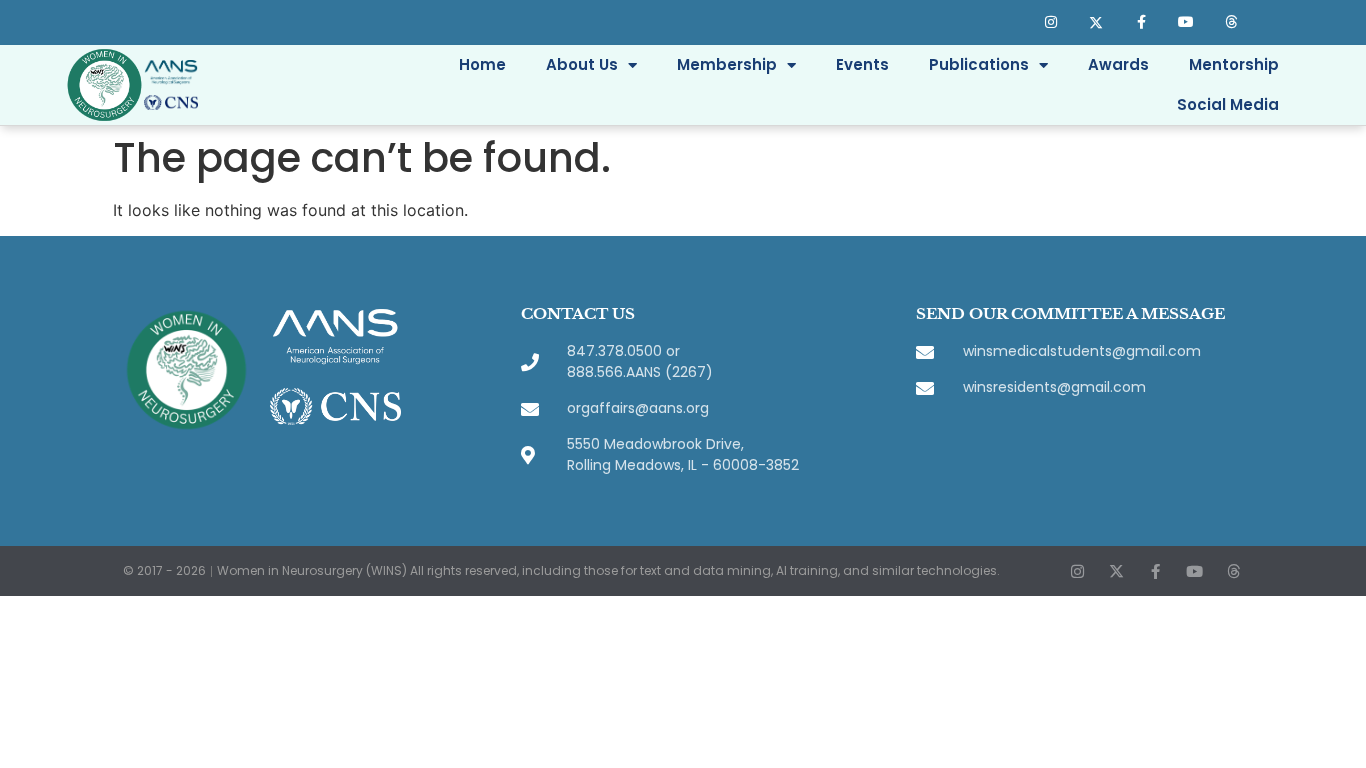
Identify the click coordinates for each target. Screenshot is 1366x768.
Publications (979, 64)
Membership (727, 64)
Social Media (1228, 104)
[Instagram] (1051, 22)
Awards (1118, 64)
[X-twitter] (1116, 571)
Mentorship (1234, 64)
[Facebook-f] (1141, 22)
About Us (582, 64)
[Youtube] (1185, 22)
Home (482, 64)
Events (862, 64)
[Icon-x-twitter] (1096, 22)
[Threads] (1230, 22)
